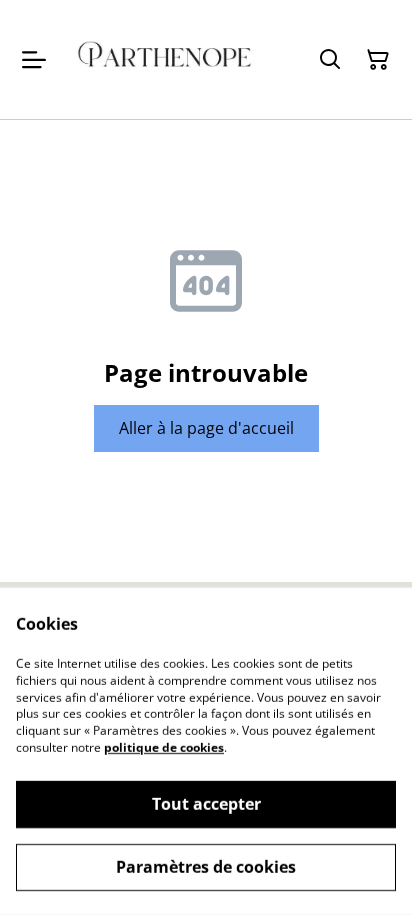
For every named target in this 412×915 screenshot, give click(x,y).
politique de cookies (164, 747)
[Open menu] (34, 60)
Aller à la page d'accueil (206, 428)
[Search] (330, 60)
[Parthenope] (165, 59)
